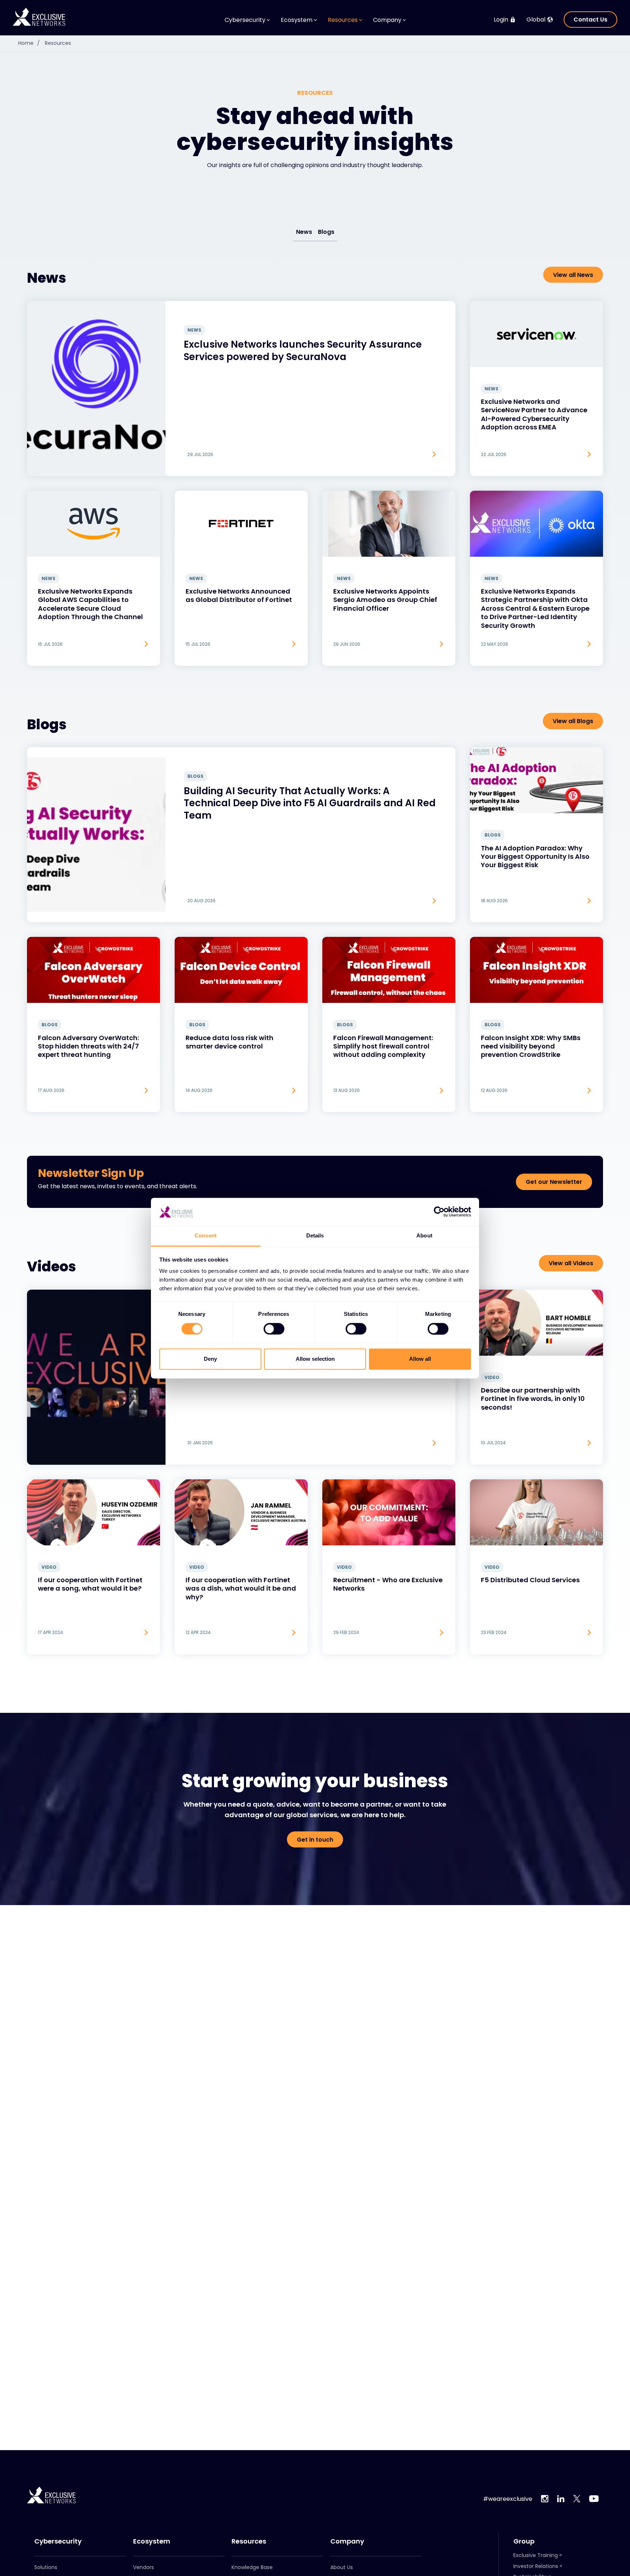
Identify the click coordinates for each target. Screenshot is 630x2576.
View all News (573, 275)
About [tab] (424, 1236)
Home (29, 43)
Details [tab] (315, 1236)
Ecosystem (152, 2541)
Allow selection (315, 1359)
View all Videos (571, 1263)
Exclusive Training (536, 2555)
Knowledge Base (252, 2567)
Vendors (143, 2567)
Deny (210, 1359)
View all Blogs (573, 721)
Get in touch (315, 1840)
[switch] (274, 1329)
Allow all (420, 1359)
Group (524, 2541)
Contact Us (590, 20)
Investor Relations (536, 2566)
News (304, 232)
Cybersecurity (58, 2541)
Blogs (326, 232)
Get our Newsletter (554, 1182)
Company (347, 2541)
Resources (58, 43)
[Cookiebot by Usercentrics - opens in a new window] (439, 1212)
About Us (342, 2567)
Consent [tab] (206, 1236)
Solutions (46, 2567)
